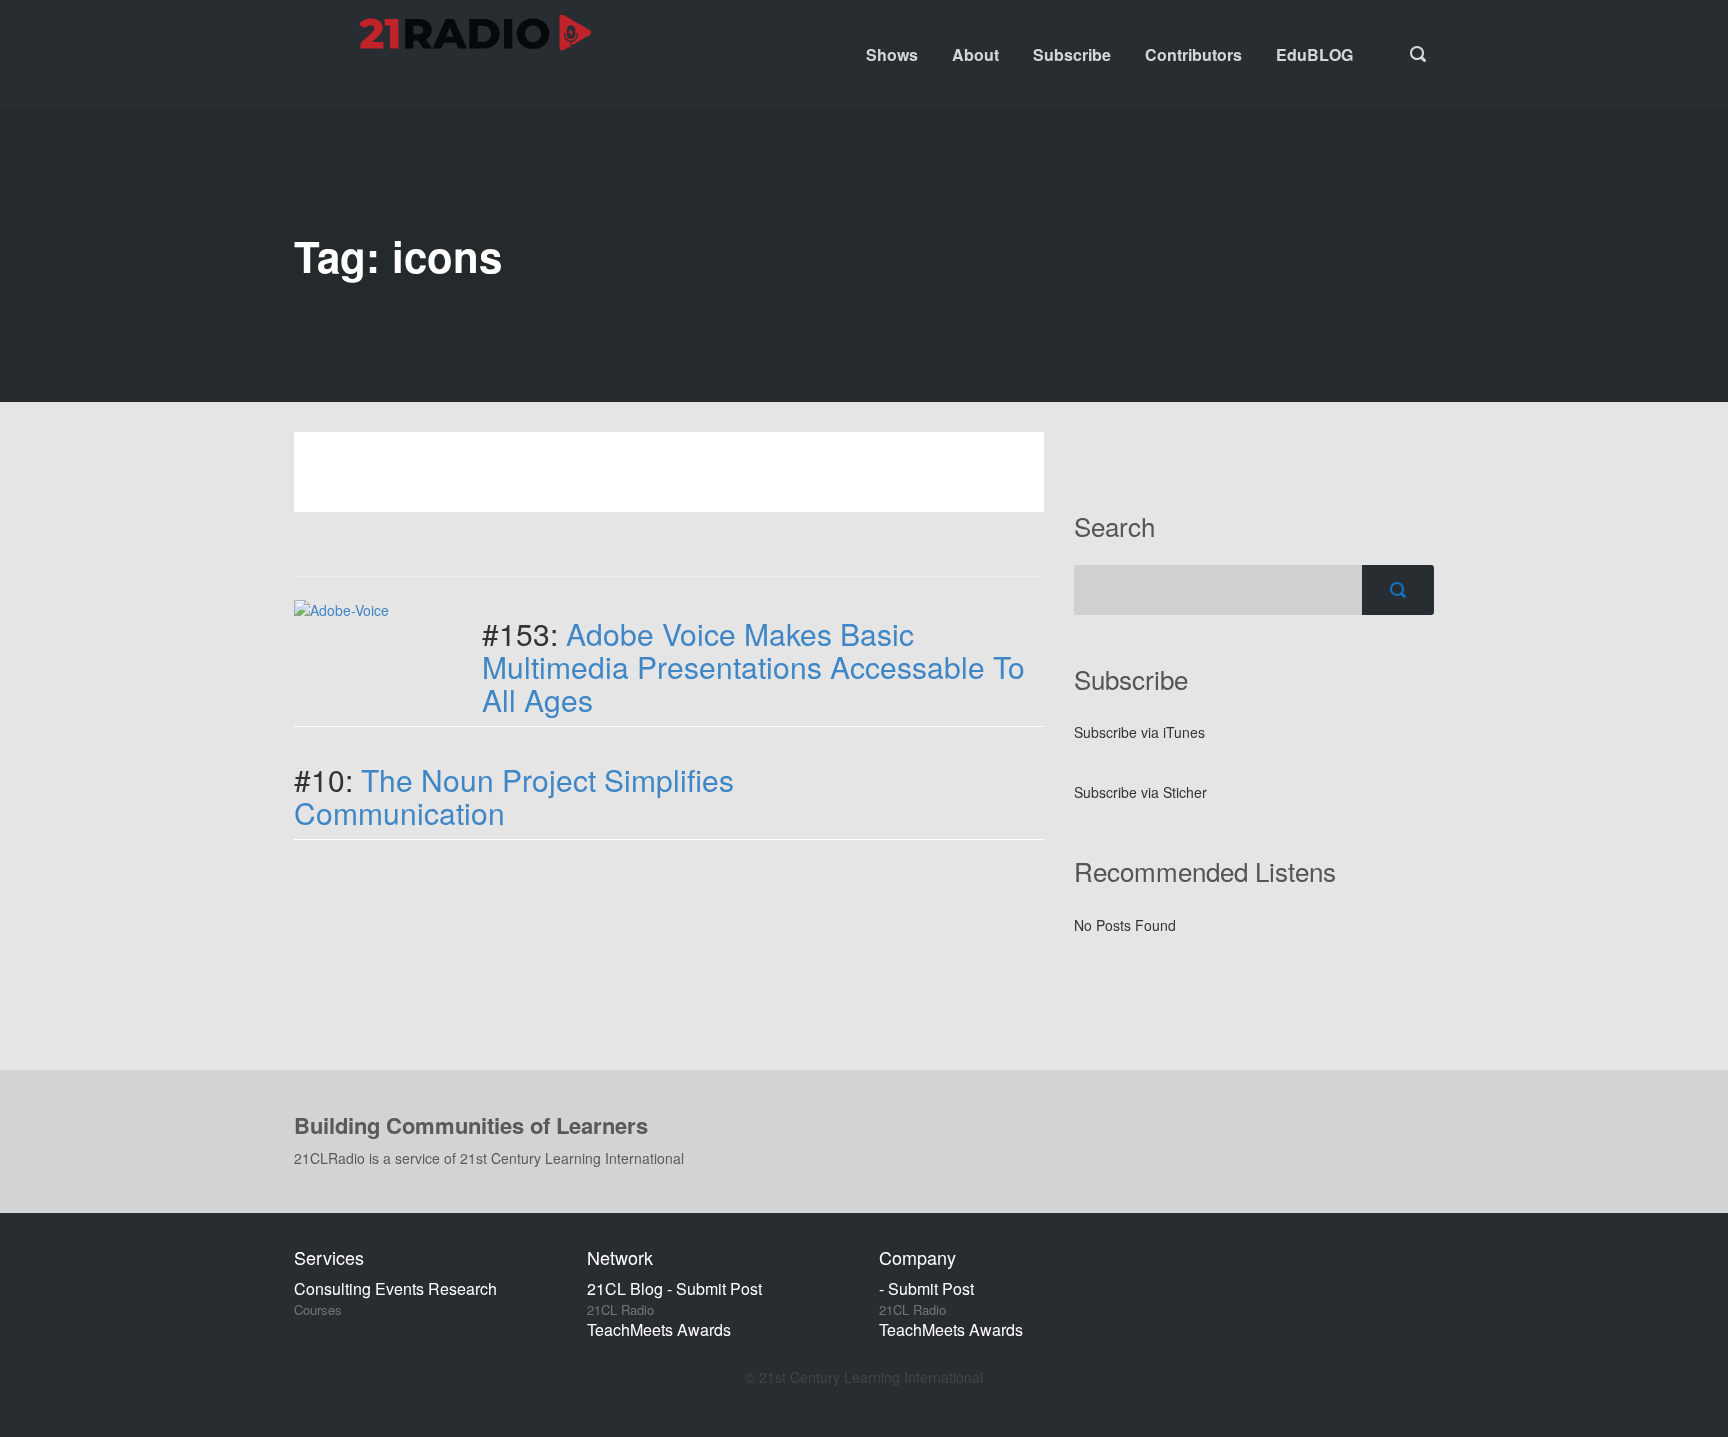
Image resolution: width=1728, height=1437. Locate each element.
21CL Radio (620, 1310)
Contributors (1193, 54)
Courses (318, 1310)
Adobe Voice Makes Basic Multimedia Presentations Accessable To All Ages (753, 666)
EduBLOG (1314, 54)
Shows (892, 54)
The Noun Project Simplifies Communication (514, 796)
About (975, 54)
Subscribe (1072, 54)
